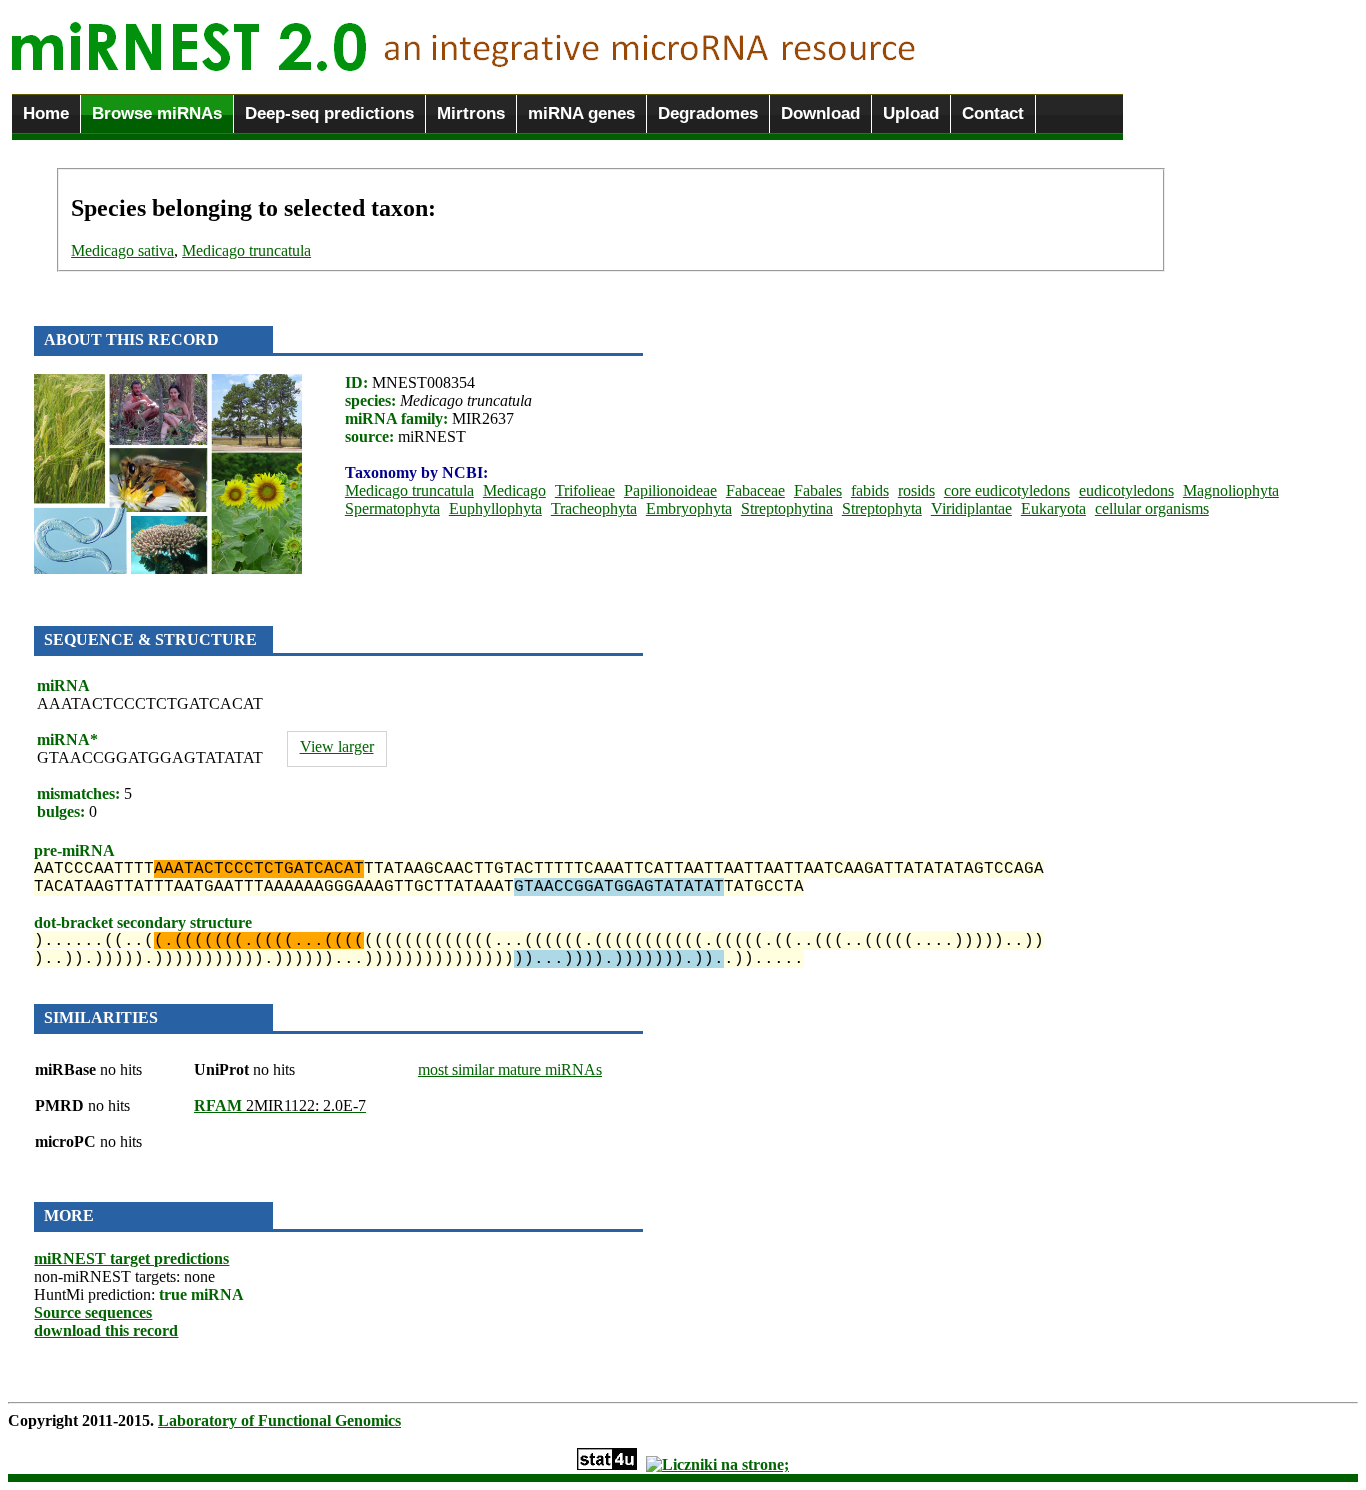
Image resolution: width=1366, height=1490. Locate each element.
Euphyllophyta (495, 508)
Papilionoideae (670, 490)
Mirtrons (471, 113)
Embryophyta (689, 508)
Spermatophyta (392, 508)
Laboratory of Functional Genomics (279, 1420)
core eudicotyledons (1007, 490)
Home (46, 113)
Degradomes (708, 113)
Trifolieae (585, 490)
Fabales (818, 490)
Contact (993, 113)
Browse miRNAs (157, 113)
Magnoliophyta (1231, 490)
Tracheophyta (594, 508)
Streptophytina (787, 508)
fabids (870, 490)
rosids (916, 490)
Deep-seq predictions (329, 113)
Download (820, 113)
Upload (911, 113)
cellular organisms (1152, 508)
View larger (337, 746)
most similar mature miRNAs (510, 1069)
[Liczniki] (717, 1464)
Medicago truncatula (246, 250)
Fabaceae (755, 490)
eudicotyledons (1126, 490)
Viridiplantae (971, 508)
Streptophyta (882, 508)
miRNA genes (581, 113)
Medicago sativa (122, 250)
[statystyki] (607, 1464)
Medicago (514, 490)
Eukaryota (1053, 508)
